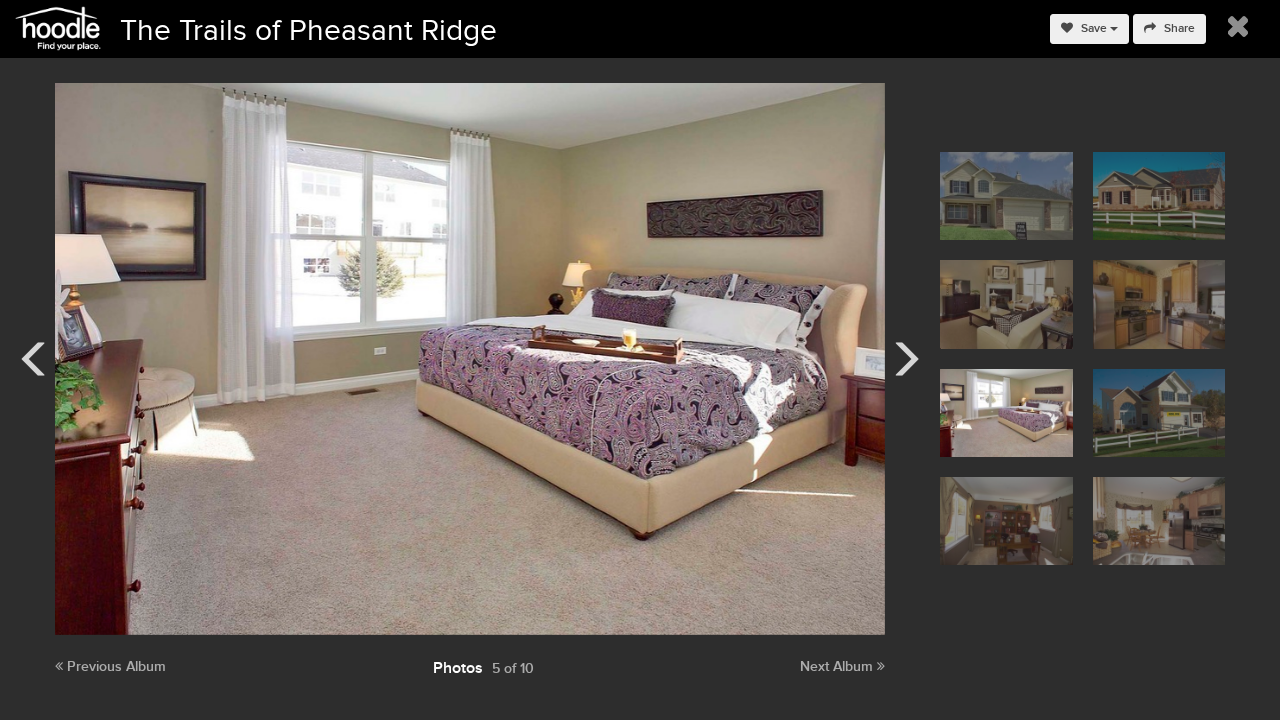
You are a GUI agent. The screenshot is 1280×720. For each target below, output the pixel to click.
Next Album (838, 666)
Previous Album (114, 666)
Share (1178, 28)
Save (1094, 28)
